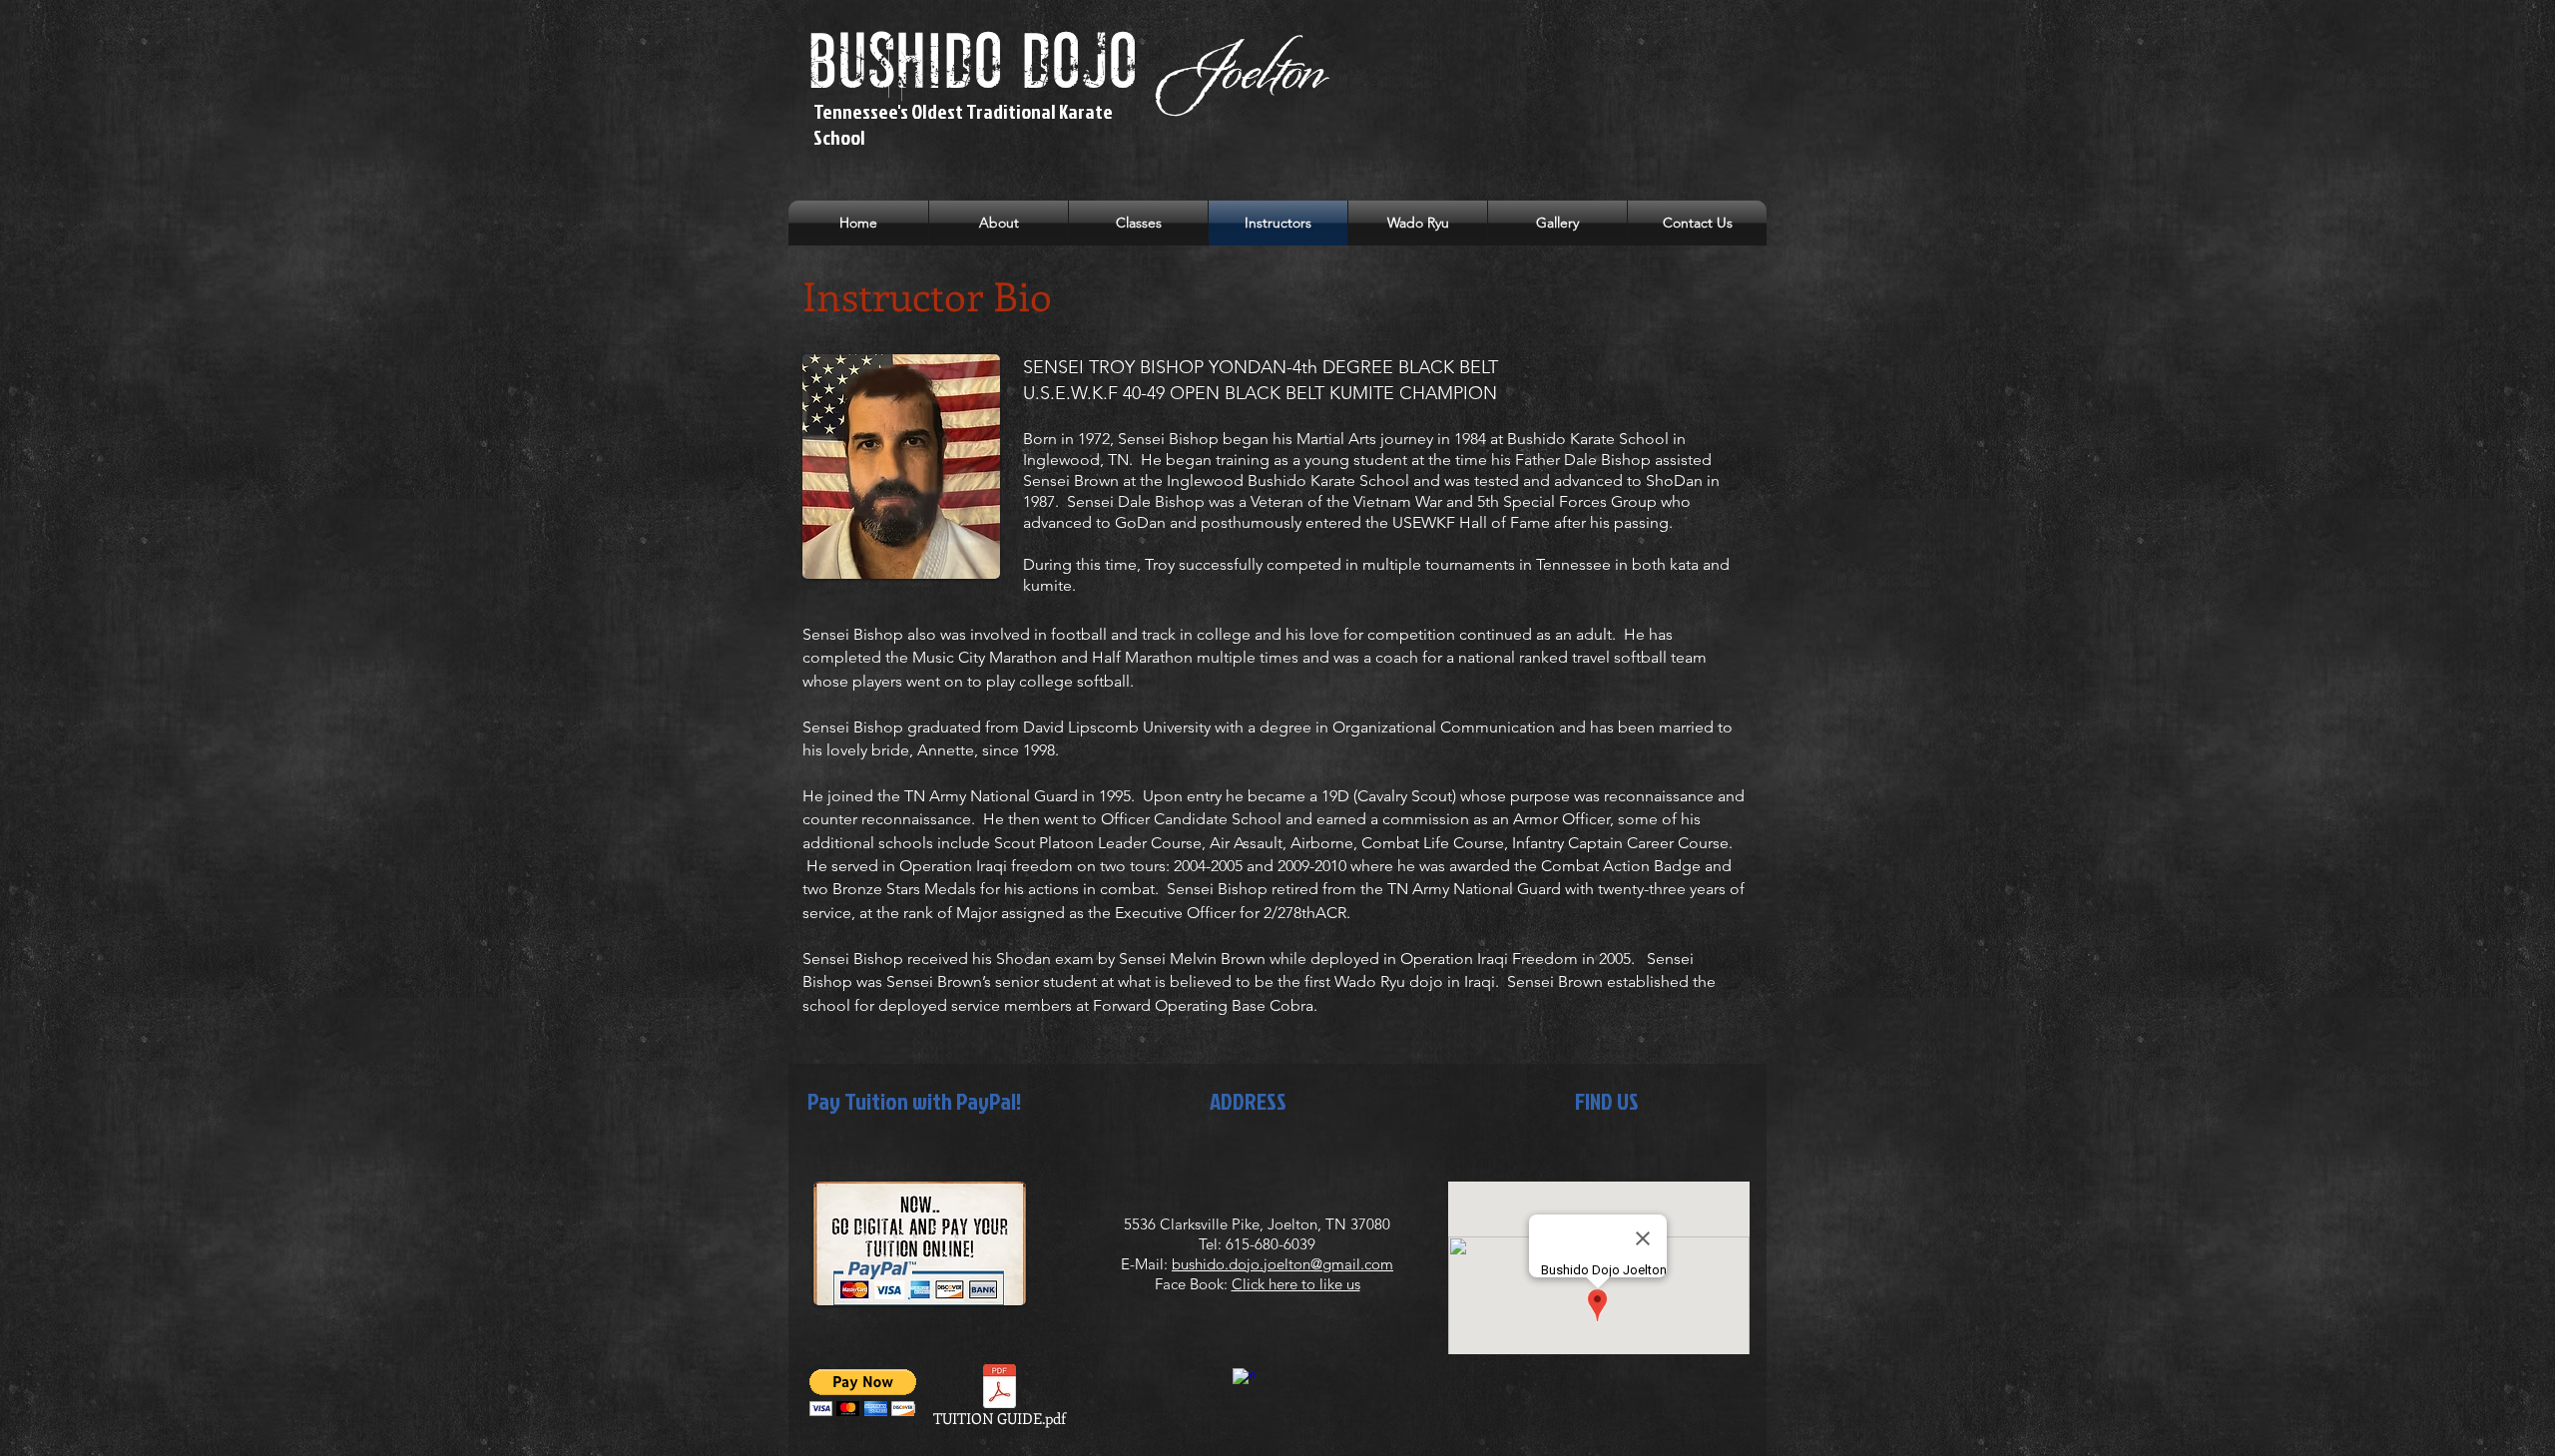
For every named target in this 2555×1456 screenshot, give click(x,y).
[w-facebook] (1244, 1380)
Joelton (1238, 70)
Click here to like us (1296, 1284)
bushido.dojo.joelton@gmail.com (1282, 1264)
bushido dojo (982, 65)
